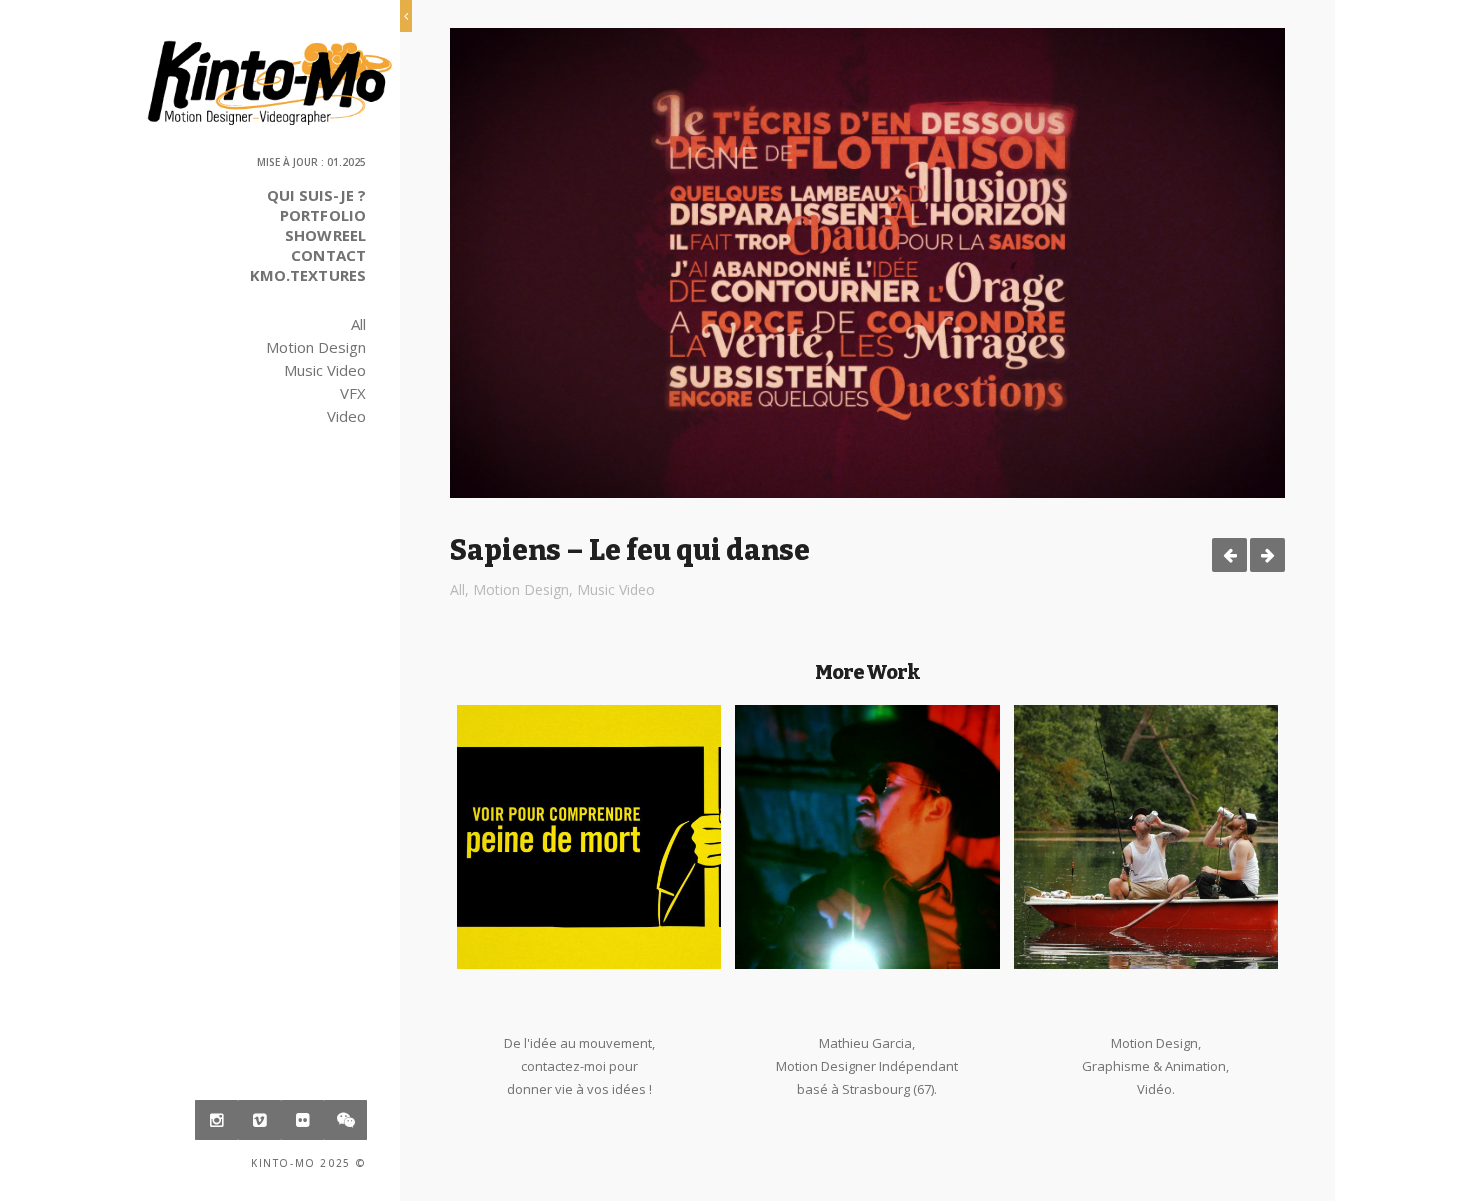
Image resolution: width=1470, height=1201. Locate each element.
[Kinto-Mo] (269, 82)
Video (346, 416)
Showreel (325, 235)
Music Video (325, 370)
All (358, 324)
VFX (353, 393)
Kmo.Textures (308, 275)
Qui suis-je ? (316, 195)
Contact (328, 255)
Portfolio (323, 215)
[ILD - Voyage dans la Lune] (1267, 555)
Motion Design (316, 347)
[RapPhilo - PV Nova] (1229, 555)
